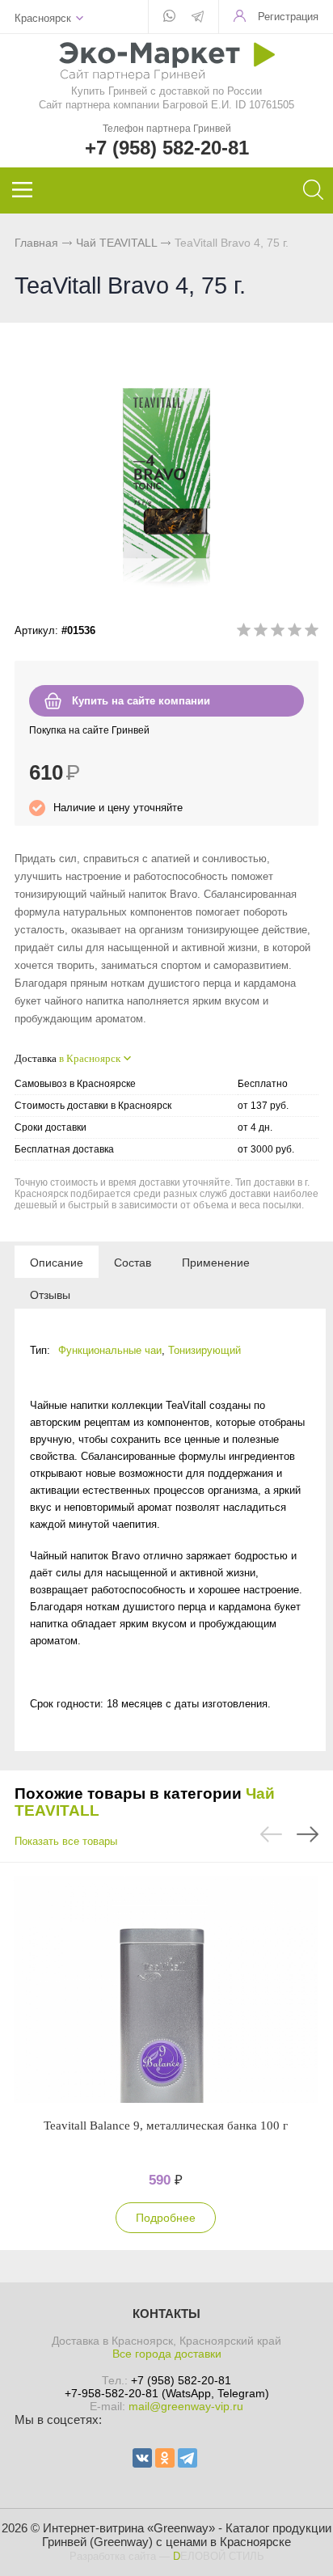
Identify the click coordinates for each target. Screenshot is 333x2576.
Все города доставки (167, 2354)
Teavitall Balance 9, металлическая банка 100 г (166, 2126)
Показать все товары (66, 1841)
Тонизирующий (204, 1350)
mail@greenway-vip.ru (186, 2406)
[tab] (57, 1262)
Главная (36, 243)
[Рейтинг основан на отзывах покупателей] (278, 633)
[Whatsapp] (169, 17)
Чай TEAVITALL (116, 243)
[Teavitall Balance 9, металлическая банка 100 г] (166, 1990)
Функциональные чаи (110, 1350)
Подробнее (166, 2218)
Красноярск (43, 18)
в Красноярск (90, 1058)
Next (308, 1834)
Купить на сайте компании (141, 701)
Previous (271, 1834)
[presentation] (57, 1262)
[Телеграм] (198, 18)
